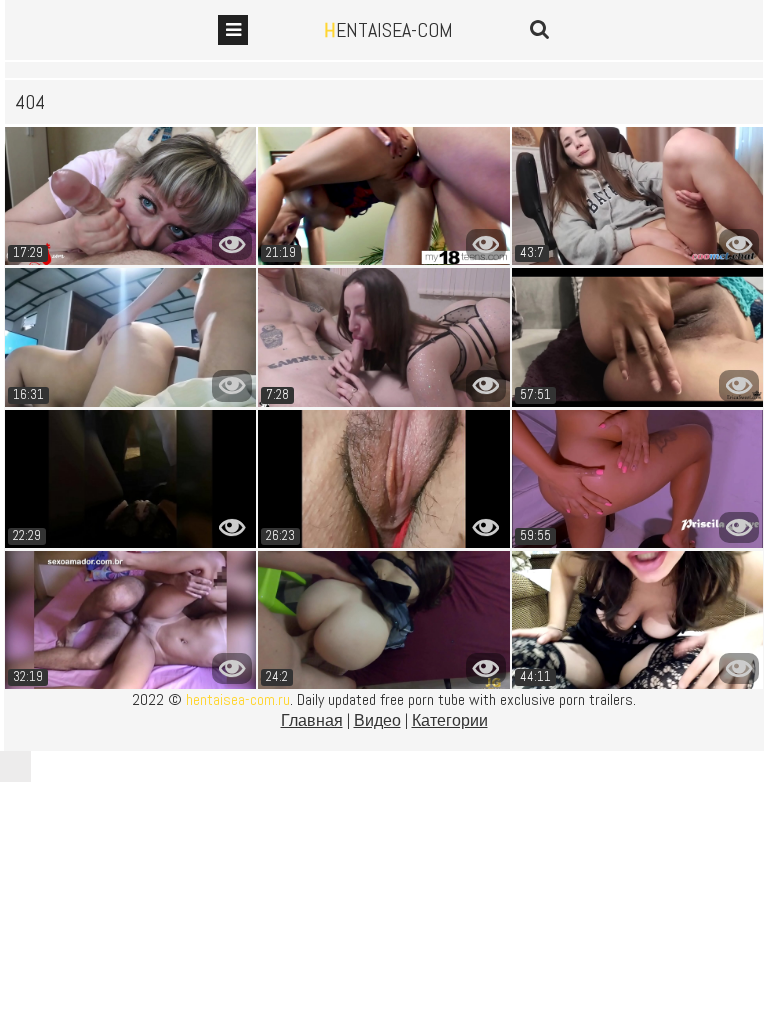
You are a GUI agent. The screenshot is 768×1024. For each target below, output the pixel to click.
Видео (377, 720)
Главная (312, 720)
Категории (450, 720)
